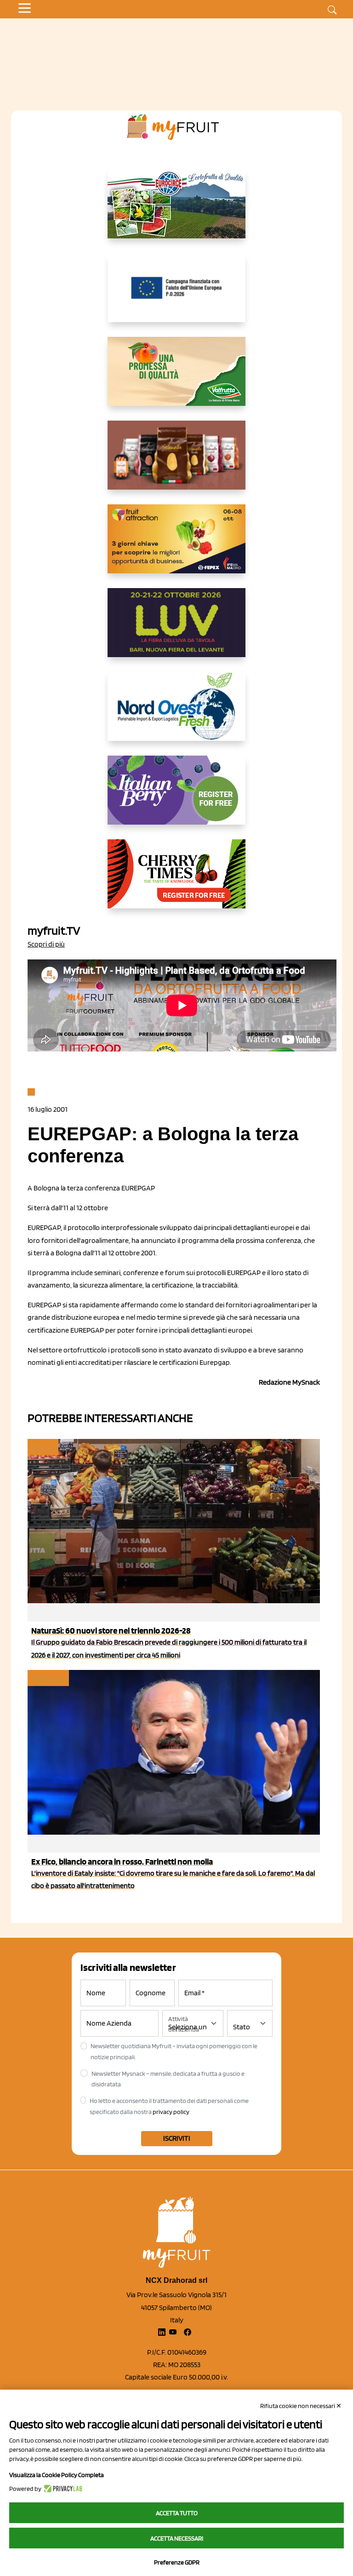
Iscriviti (177, 2138)
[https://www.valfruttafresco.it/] (176, 379)
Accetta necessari (177, 2538)
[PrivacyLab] (62, 2489)
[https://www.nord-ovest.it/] (176, 714)
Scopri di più (46, 944)
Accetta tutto (177, 2513)
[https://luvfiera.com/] (176, 630)
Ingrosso (48, 1678)
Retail (42, 1447)
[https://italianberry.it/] (176, 797)
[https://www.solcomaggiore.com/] (177, 295)
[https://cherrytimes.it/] (176, 881)
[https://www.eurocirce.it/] (176, 211)
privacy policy (171, 2112)
